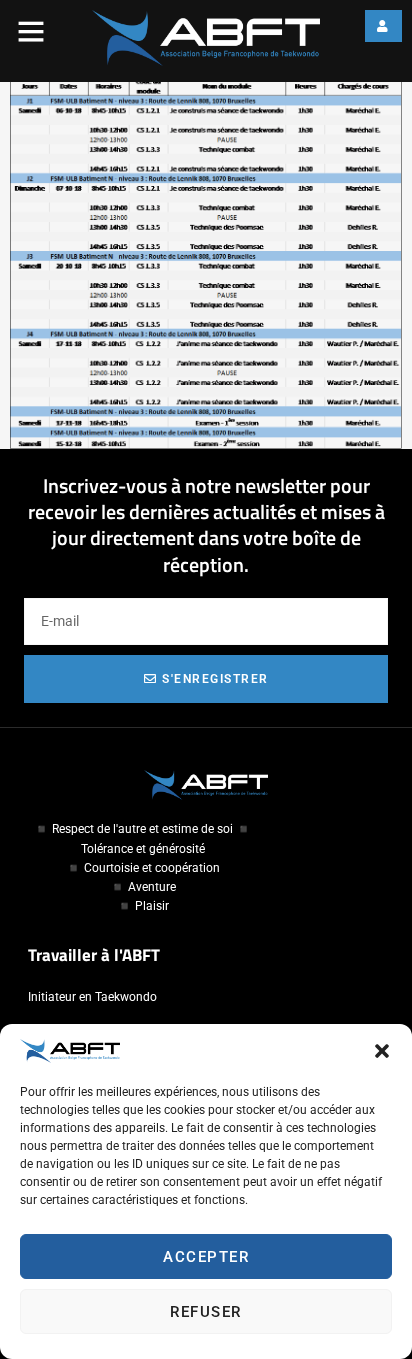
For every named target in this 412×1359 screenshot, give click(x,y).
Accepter (206, 1257)
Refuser (206, 1312)
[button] (382, 1051)
